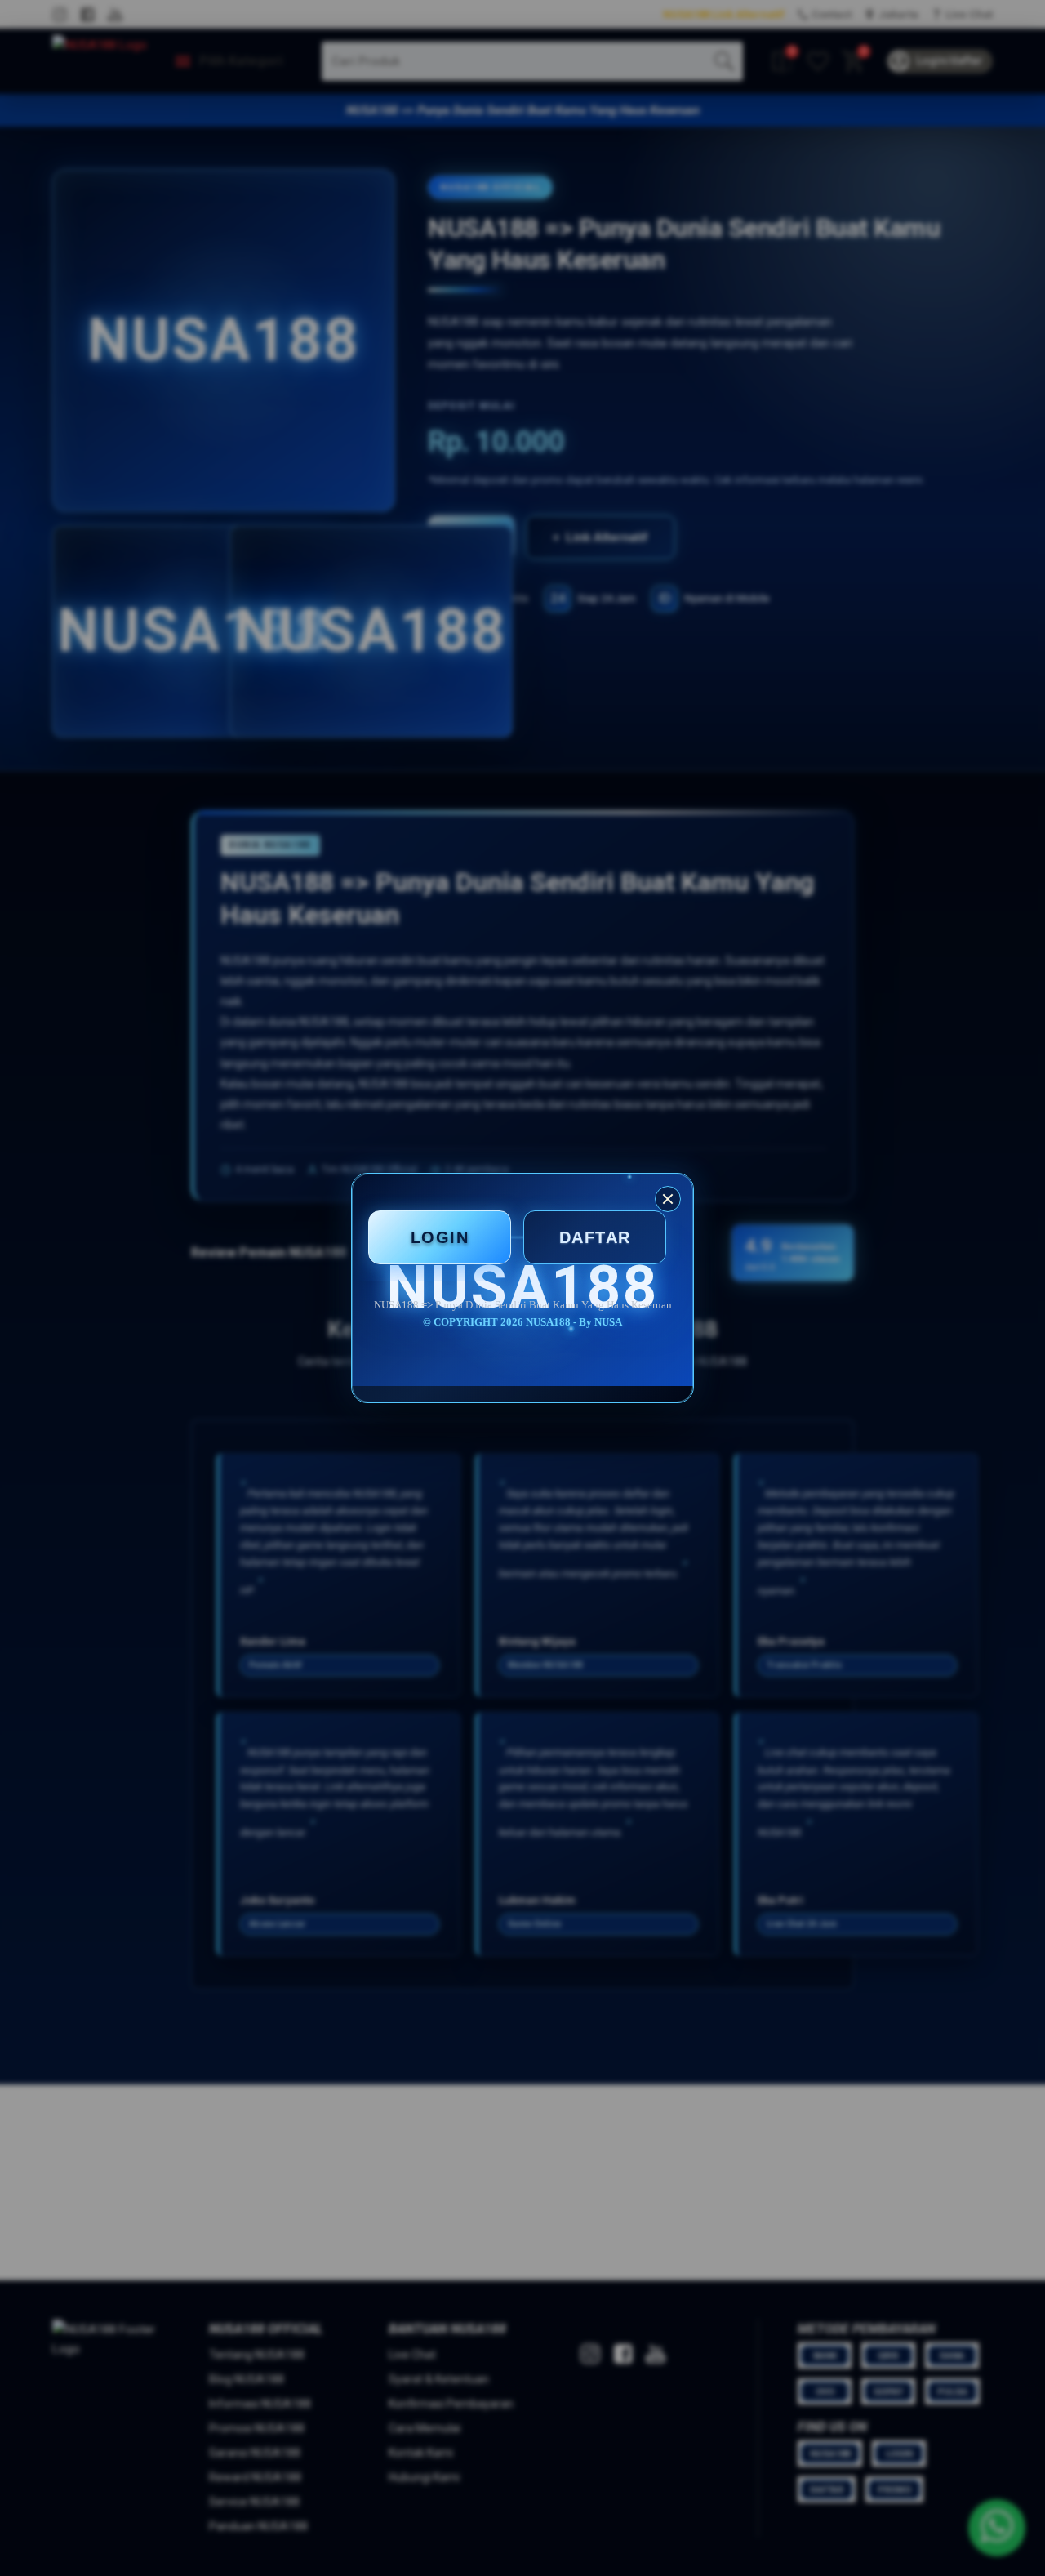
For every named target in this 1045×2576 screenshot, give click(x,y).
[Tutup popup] (668, 1199)
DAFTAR (595, 1237)
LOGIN (440, 1237)
